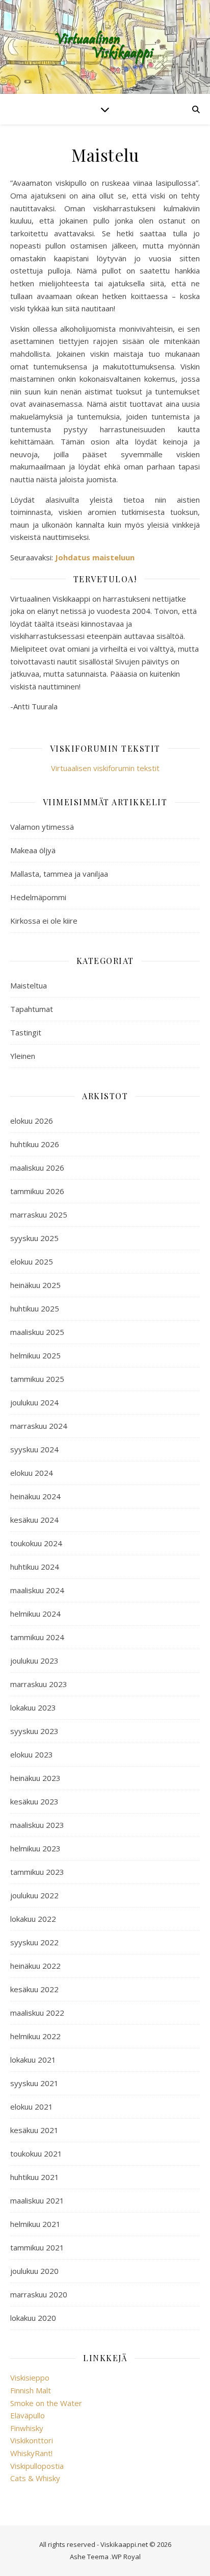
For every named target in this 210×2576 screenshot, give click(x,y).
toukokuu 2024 (36, 1543)
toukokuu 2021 (36, 2153)
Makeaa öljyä (33, 850)
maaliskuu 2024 (37, 1590)
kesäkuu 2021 (34, 2130)
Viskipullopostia (37, 2466)
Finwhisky (27, 2428)
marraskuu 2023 (39, 1684)
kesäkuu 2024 (34, 1520)
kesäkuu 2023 (34, 1801)
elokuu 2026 (32, 1121)
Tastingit (26, 1032)
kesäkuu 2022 (34, 1989)
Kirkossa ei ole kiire (44, 921)
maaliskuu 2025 (37, 1332)
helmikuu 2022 (35, 2036)
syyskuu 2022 (34, 1942)
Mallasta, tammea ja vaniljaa (59, 874)
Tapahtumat (32, 1009)
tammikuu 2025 (37, 1379)
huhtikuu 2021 (35, 2177)
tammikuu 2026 (37, 1191)
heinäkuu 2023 (35, 1778)
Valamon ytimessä (42, 827)
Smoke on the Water (46, 2403)
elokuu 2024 (32, 1473)
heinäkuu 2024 (35, 1496)
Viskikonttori (32, 2440)
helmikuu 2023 (35, 1848)
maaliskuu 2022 (37, 2013)
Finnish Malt (31, 2390)
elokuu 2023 (32, 1754)
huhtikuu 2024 (35, 1567)
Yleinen (23, 1056)
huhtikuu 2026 (35, 1144)
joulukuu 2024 (34, 1402)
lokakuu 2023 (33, 1707)
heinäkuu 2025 (35, 1285)
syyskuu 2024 (34, 1449)
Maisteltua (29, 985)
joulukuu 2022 (34, 1895)
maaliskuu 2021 (37, 2200)
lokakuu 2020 (33, 2318)
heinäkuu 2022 (35, 1966)
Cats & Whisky (35, 2478)
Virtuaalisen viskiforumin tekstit (105, 768)
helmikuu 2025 (35, 1355)
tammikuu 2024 (37, 1637)
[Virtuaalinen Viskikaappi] (105, 47)
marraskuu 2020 (39, 2294)
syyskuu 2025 (34, 1238)
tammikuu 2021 (37, 2247)
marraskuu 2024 (39, 1426)
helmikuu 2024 (35, 1614)
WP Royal (126, 2557)
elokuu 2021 (32, 2107)
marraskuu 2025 (39, 1215)
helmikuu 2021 (35, 2224)
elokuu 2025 (32, 1261)
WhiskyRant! (31, 2453)
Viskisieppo (30, 2377)
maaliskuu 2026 (37, 1168)
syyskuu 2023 (34, 1731)
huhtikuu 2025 (35, 1308)
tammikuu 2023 (37, 1872)
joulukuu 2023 (34, 1661)
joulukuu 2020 (34, 2271)
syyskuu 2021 (34, 2083)
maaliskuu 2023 (37, 1825)
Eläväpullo (28, 2415)
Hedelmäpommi (38, 897)
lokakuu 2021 (33, 2060)
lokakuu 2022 (33, 1919)
